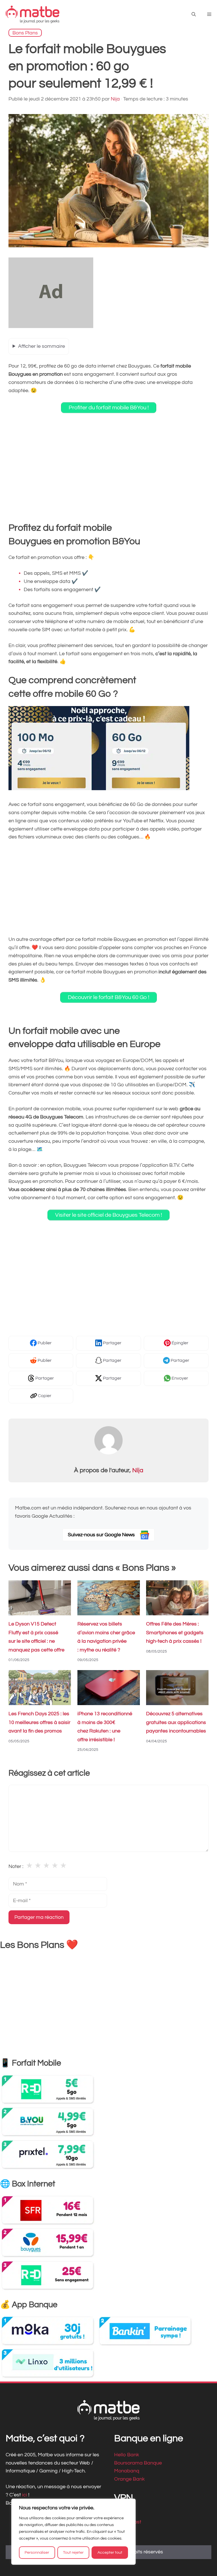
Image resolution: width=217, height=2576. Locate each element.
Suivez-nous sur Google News (102, 1535)
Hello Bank (127, 2455)
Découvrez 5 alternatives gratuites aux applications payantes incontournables (176, 1723)
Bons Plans (25, 33)
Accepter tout (110, 2553)
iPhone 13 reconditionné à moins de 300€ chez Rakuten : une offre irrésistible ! (105, 1727)
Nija (138, 1470)
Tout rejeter (73, 2553)
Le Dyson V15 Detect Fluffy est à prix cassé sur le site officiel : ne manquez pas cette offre (36, 1637)
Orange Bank (129, 2479)
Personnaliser (37, 2553)
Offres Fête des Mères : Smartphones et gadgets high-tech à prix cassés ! (175, 1633)
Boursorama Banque (138, 2463)
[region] (73, 2532)
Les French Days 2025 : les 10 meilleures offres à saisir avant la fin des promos (39, 1723)
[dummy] (51, 326)
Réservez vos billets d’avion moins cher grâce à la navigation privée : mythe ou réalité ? (106, 1637)
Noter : (16, 1866)
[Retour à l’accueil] (32, 14)
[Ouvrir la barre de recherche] (194, 15)
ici (25, 2495)
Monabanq (127, 2471)
